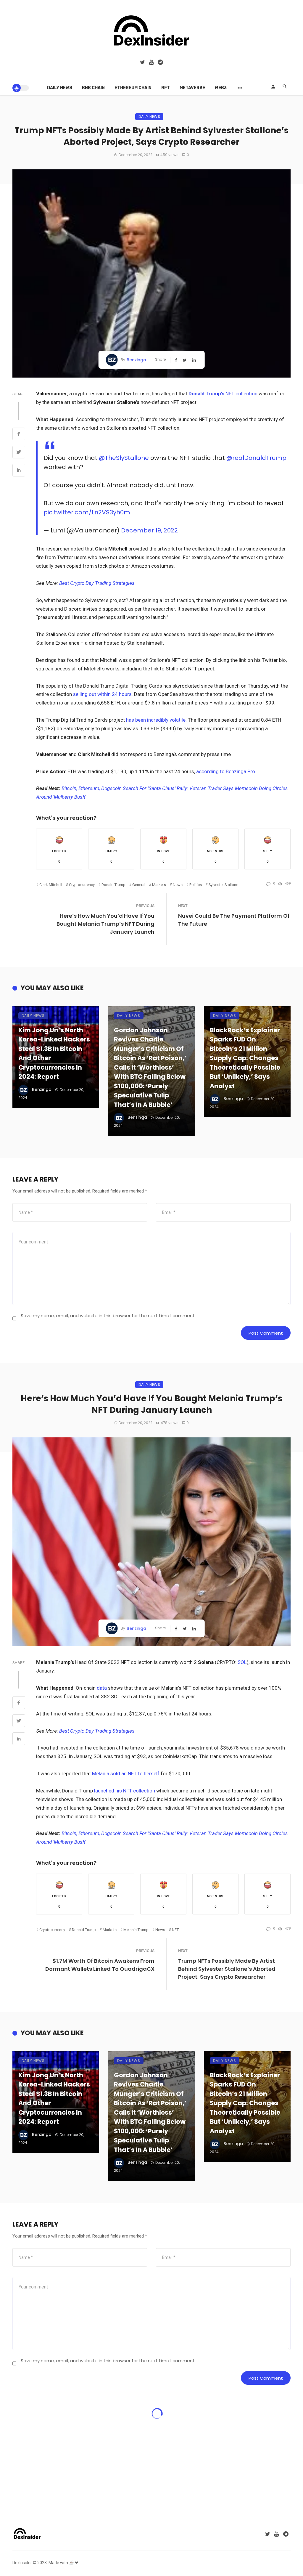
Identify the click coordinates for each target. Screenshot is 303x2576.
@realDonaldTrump (256, 458)
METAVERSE (192, 88)
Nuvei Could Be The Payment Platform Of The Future (234, 920)
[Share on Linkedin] (19, 471)
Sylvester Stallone (223, 885)
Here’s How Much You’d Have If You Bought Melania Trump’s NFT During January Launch (105, 924)
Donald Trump (113, 885)
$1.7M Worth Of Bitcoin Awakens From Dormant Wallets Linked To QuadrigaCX (100, 1965)
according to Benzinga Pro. (226, 771)
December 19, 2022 (149, 530)
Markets (159, 885)
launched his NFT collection (125, 1791)
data (102, 1688)
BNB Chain (93, 88)
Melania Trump (136, 1930)
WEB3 (221, 88)
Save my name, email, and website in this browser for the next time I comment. (108, 1316)
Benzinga (136, 360)
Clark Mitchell (51, 885)
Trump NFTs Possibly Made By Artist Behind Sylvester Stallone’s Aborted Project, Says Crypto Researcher (227, 1969)
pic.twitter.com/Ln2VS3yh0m (87, 512)
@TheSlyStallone (124, 458)
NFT (166, 88)
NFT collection (224, 394)
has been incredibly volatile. (156, 720)
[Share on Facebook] (19, 435)
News (178, 885)
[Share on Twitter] (19, 453)
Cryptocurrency (82, 885)
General (139, 885)
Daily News (60, 88)
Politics (196, 885)
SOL (242, 1662)
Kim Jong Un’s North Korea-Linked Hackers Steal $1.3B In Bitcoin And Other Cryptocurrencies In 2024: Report (54, 1053)
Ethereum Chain (133, 88)
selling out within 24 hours (102, 694)
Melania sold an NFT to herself (126, 1773)
